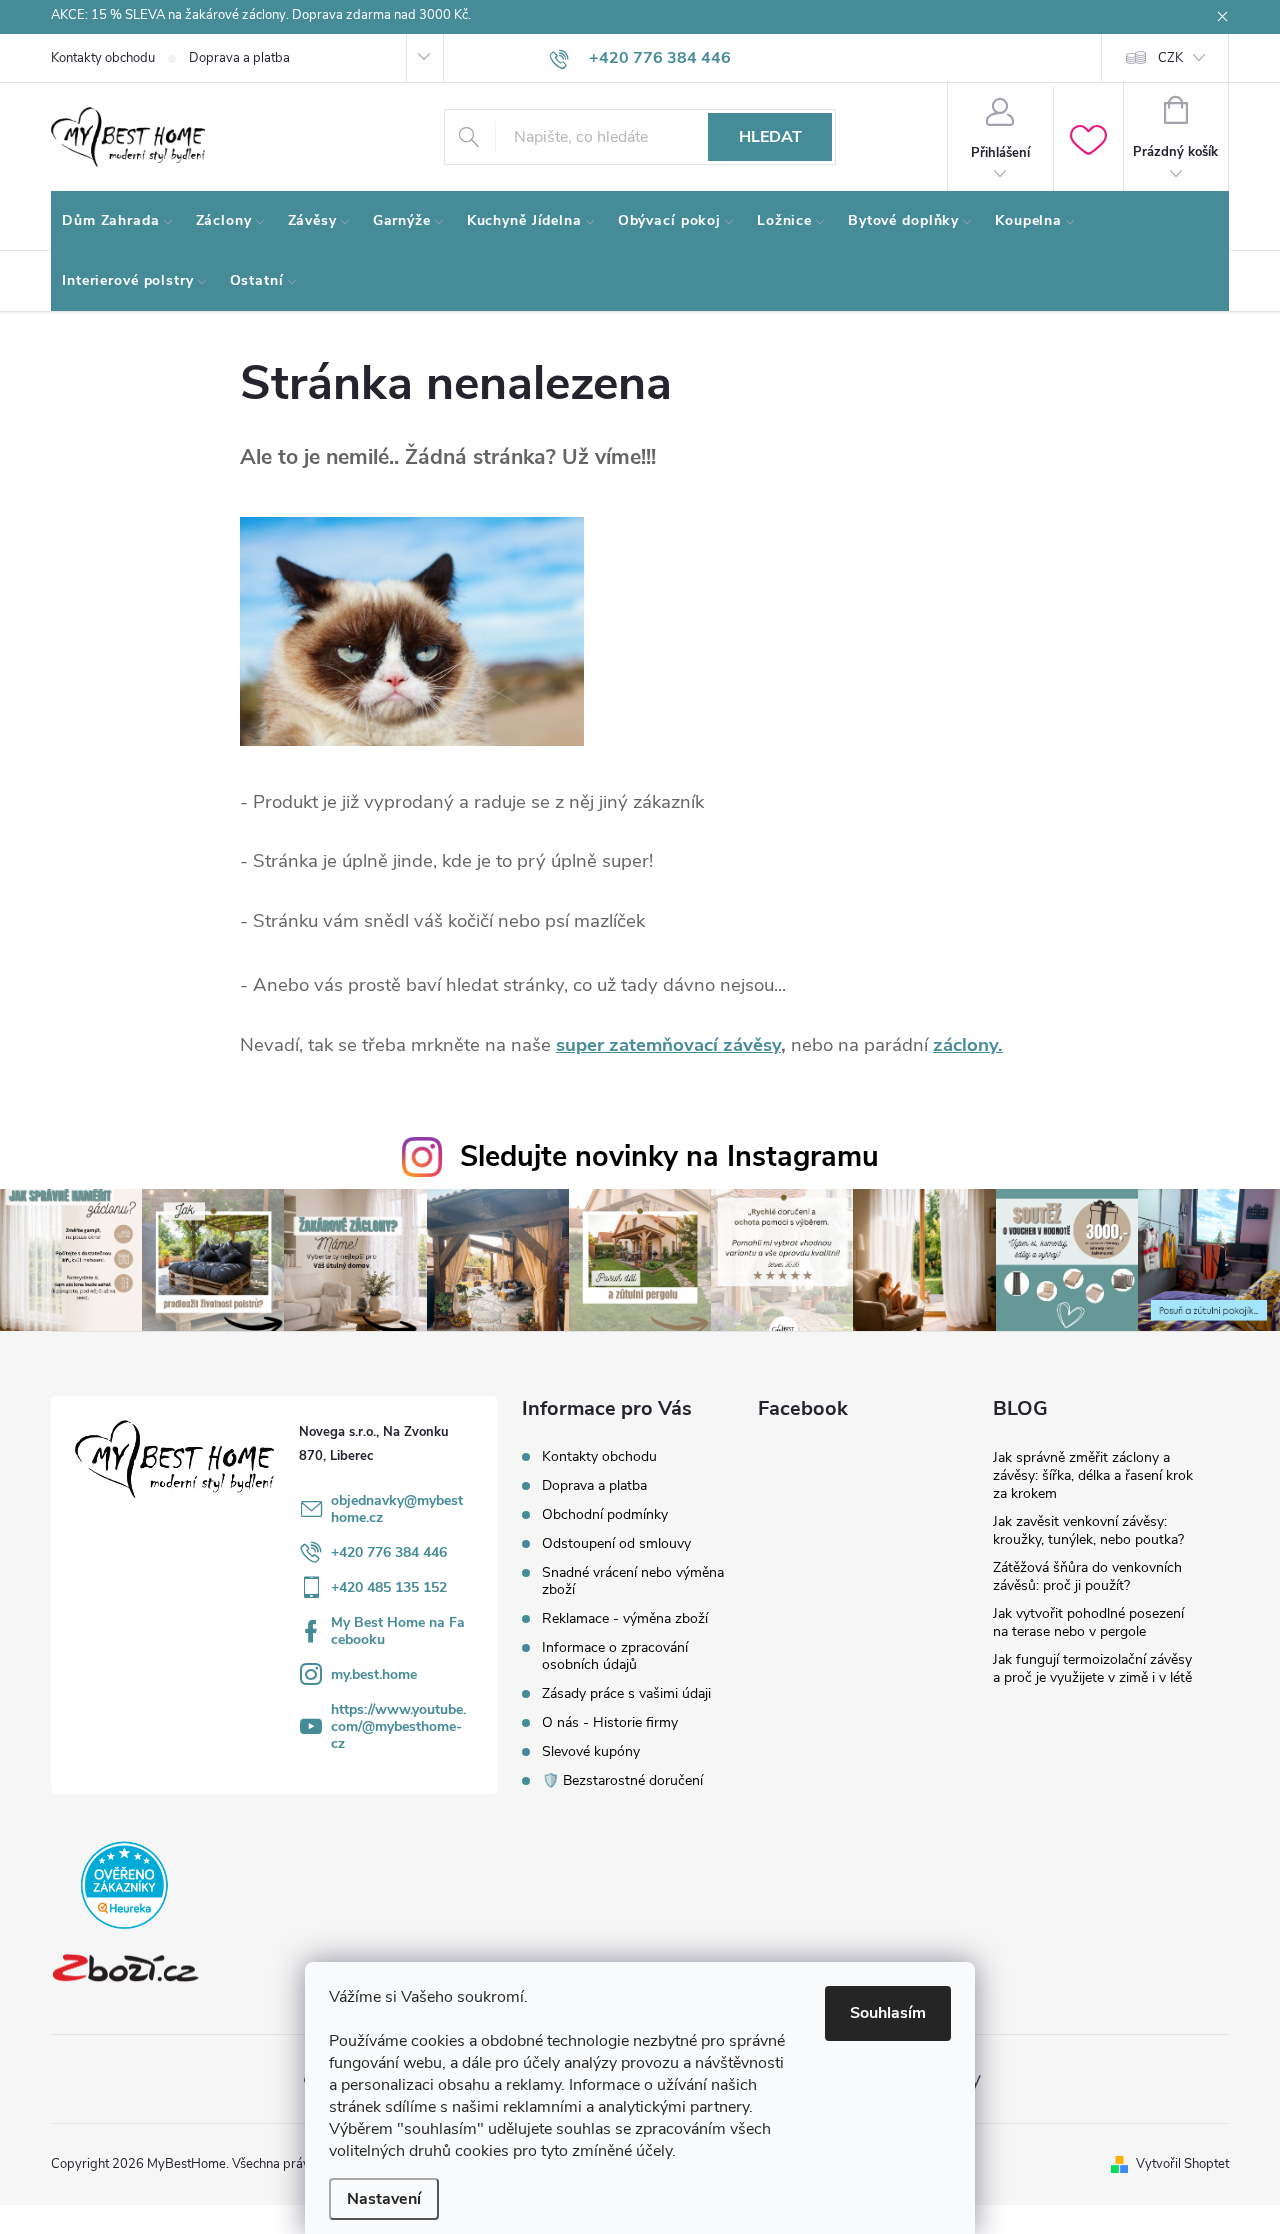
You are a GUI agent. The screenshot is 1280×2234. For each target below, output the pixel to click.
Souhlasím (888, 2013)
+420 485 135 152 (389, 1587)
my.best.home (374, 1674)
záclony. (968, 1045)
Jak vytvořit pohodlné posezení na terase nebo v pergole (1088, 1622)
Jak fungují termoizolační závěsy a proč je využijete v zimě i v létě (1092, 1668)
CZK (1170, 58)
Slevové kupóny (591, 1751)
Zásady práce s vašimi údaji (626, 1693)
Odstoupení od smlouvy (616, 1543)
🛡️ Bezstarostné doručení (622, 1780)
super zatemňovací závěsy (668, 1045)
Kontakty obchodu (103, 58)
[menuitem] (118, 221)
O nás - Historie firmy (610, 1722)
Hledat (770, 137)
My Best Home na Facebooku (398, 1631)
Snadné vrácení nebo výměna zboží (633, 1581)
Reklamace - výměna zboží (625, 1618)
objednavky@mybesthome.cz (397, 1509)
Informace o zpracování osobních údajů (615, 1656)
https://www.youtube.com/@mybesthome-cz (398, 1726)
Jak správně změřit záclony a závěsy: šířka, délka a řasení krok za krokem (1093, 1475)
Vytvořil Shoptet (1182, 2164)
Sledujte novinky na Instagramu (669, 1156)
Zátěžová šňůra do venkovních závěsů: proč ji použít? (1087, 1576)
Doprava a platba (239, 58)
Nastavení (384, 2199)
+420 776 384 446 (389, 1552)
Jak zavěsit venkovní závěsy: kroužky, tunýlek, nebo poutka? (1088, 1530)
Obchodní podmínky (605, 1514)
